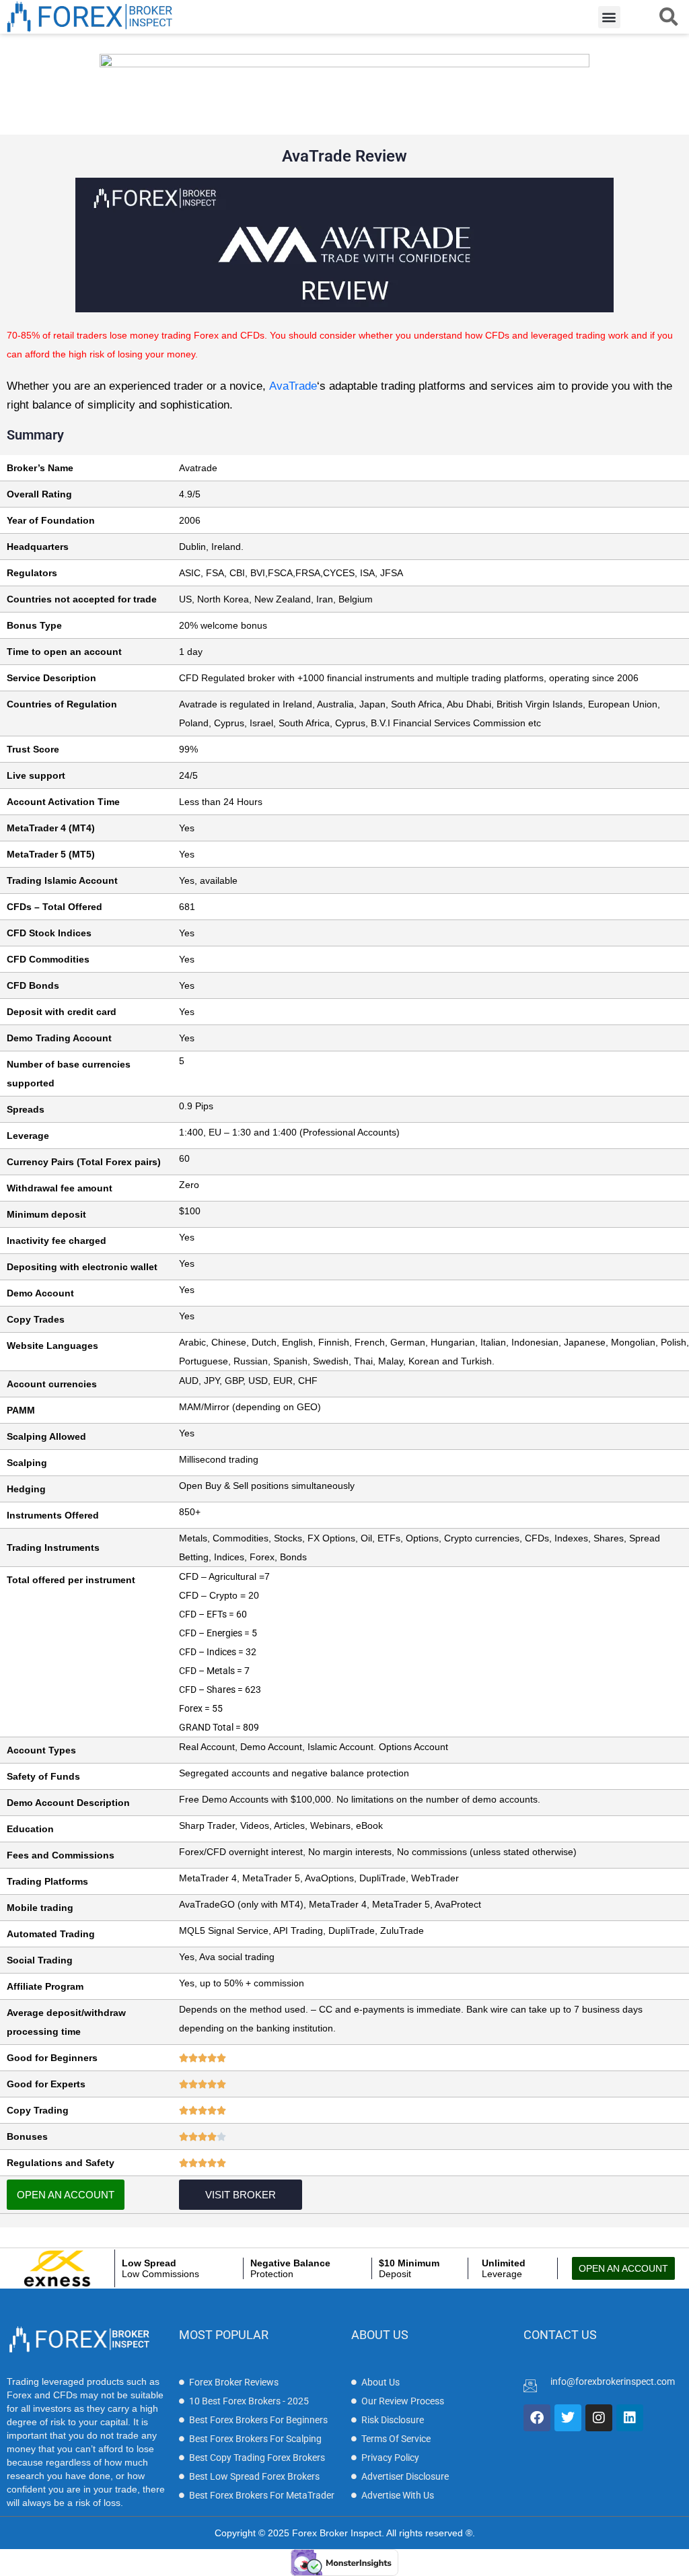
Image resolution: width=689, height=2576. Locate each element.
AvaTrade (293, 386)
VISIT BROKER (241, 2195)
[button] (609, 17)
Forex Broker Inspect (337, 2533)
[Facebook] (537, 2418)
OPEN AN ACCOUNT (66, 2195)
